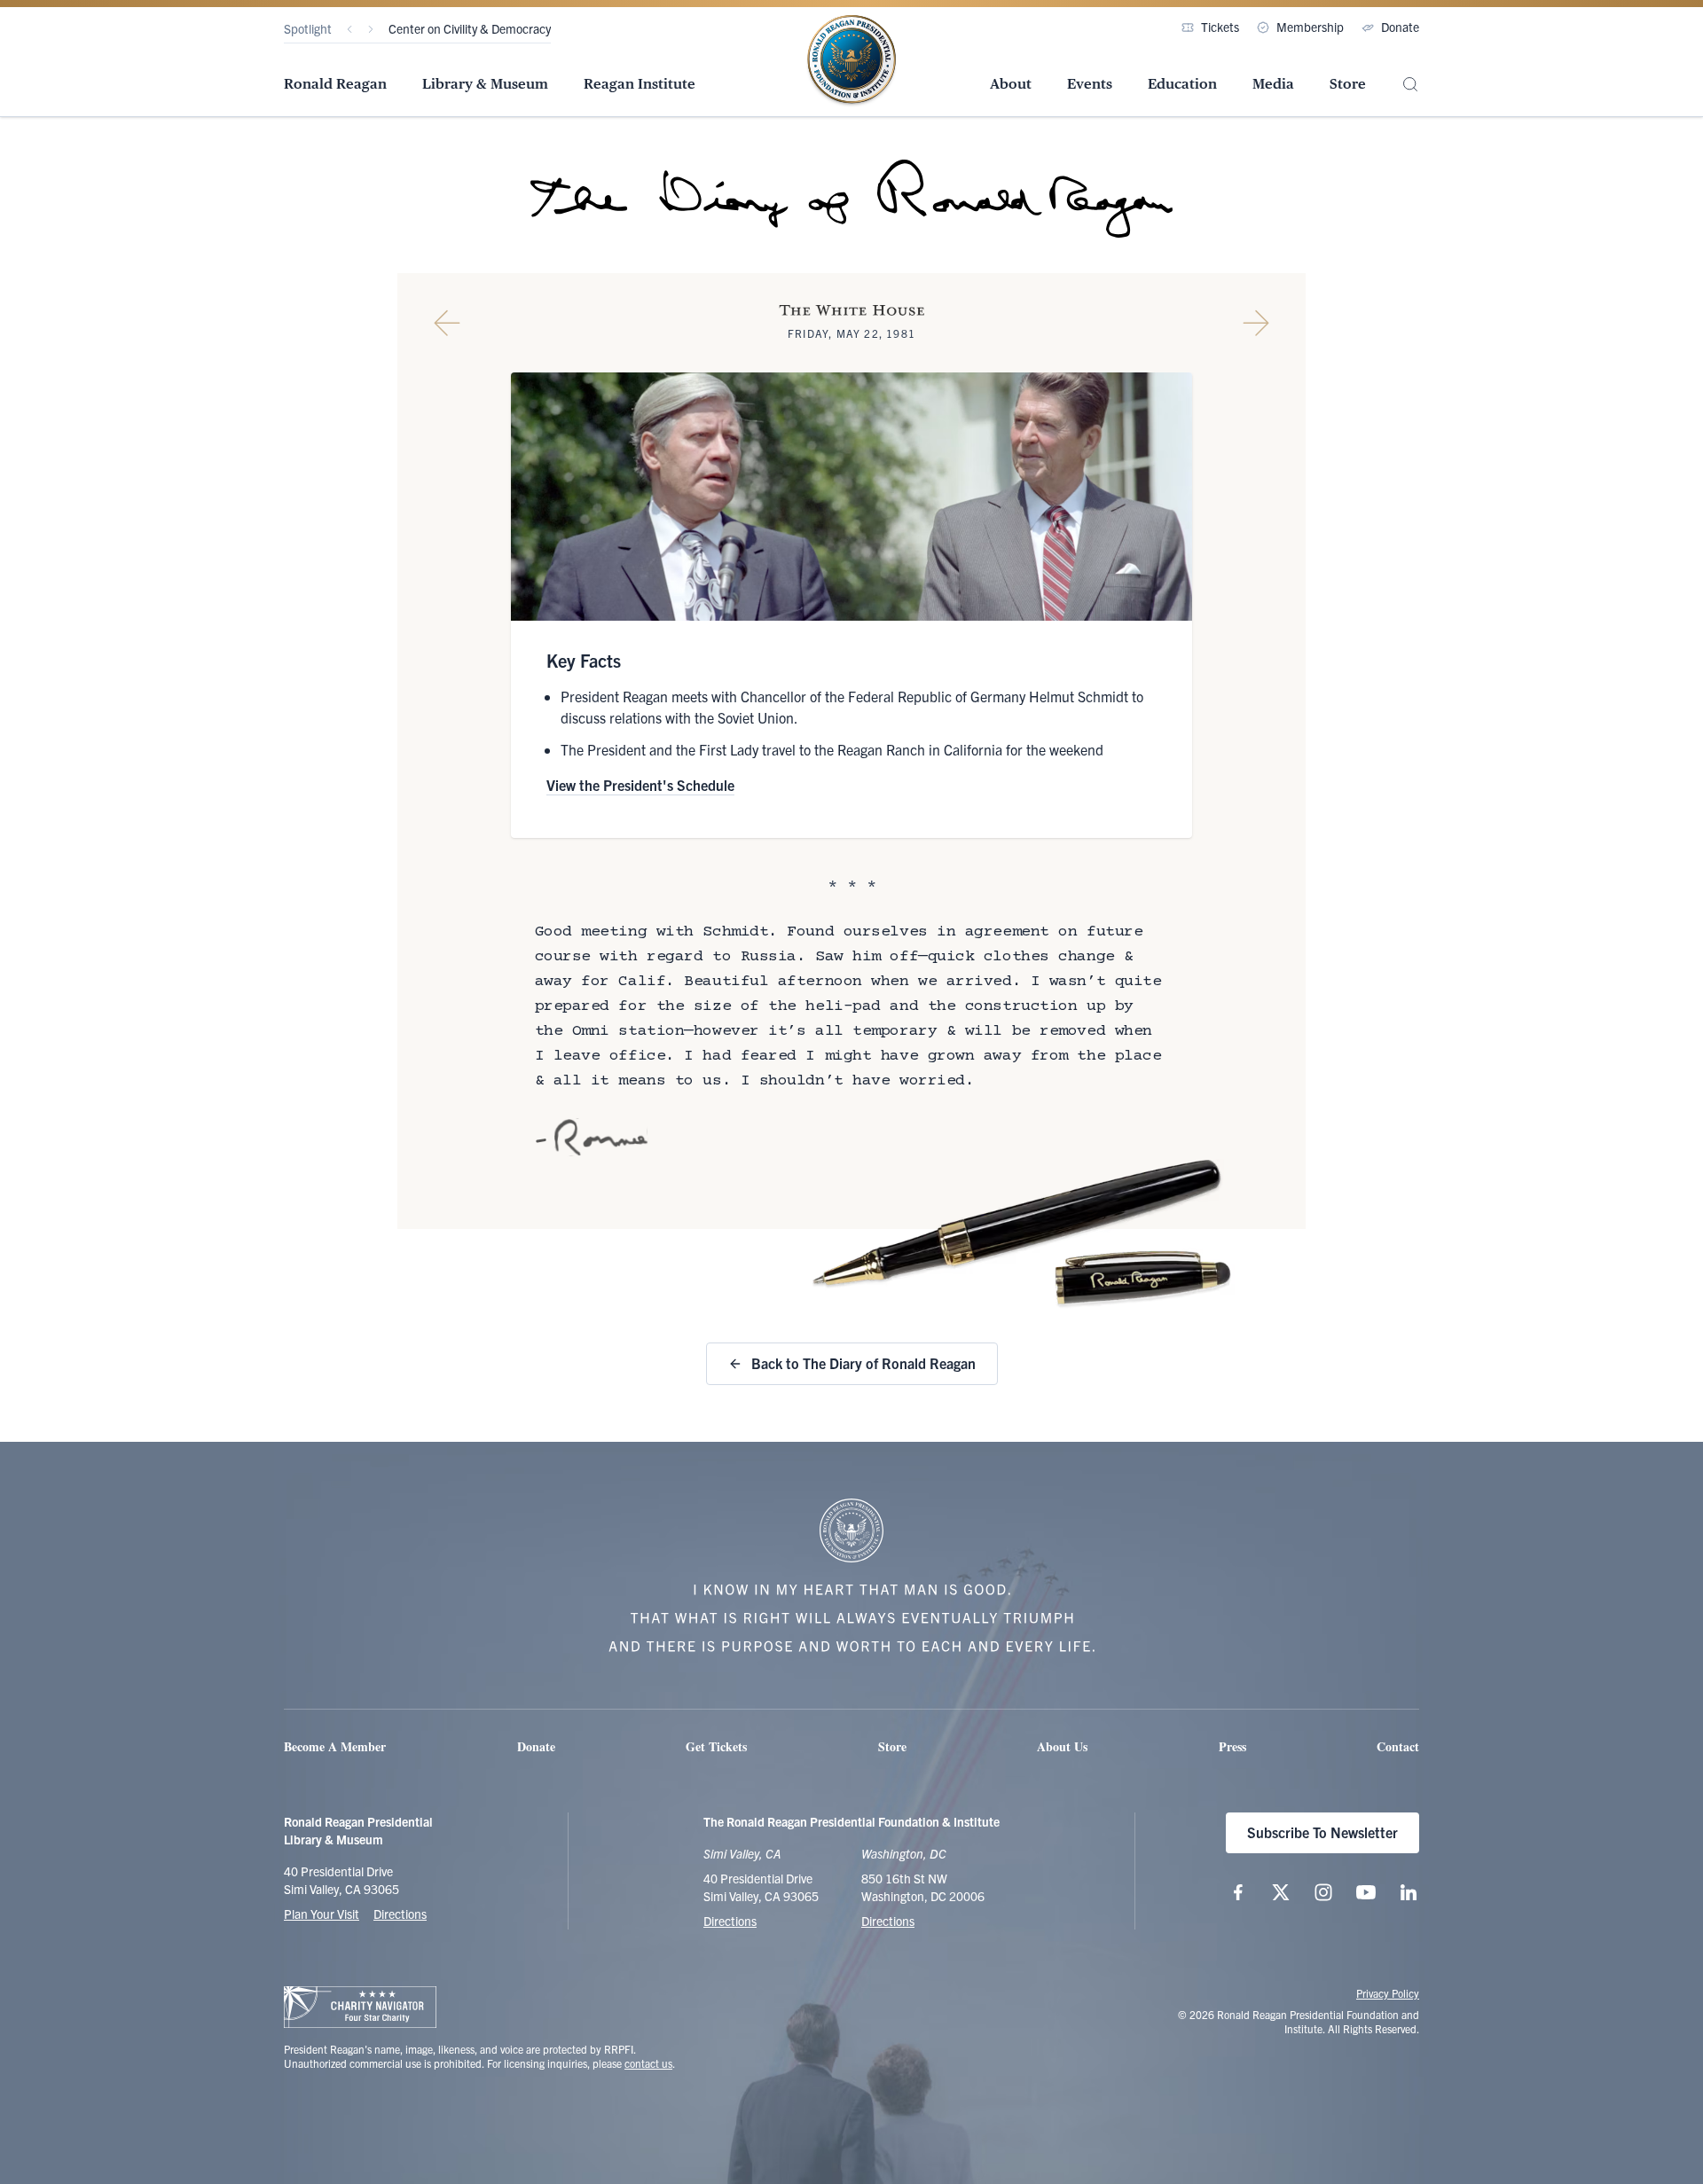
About (1011, 84)
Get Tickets (716, 1746)
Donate (1400, 27)
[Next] (371, 29)
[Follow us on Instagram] (1323, 1892)
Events (1090, 84)
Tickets (1220, 27)
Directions (400, 1914)
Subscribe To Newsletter (1322, 1832)
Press (1232, 1746)
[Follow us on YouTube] (1366, 1892)
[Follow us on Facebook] (1238, 1892)
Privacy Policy (1388, 1993)
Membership (1310, 27)
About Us (1062, 1746)
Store (1348, 84)
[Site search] (1410, 85)
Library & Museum (485, 84)
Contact (1398, 1746)
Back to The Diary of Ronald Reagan (863, 1363)
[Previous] (349, 29)
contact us (648, 2063)
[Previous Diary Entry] (447, 323)
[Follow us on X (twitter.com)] (1281, 1892)
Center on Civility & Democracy (470, 28)
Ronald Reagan (335, 84)
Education (1182, 84)
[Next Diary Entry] (1256, 323)
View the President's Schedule (640, 785)
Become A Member (335, 1746)
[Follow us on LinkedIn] (1409, 1892)
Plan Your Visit (322, 1914)
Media (1273, 84)
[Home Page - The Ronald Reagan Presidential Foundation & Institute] (851, 61)
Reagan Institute (640, 84)
